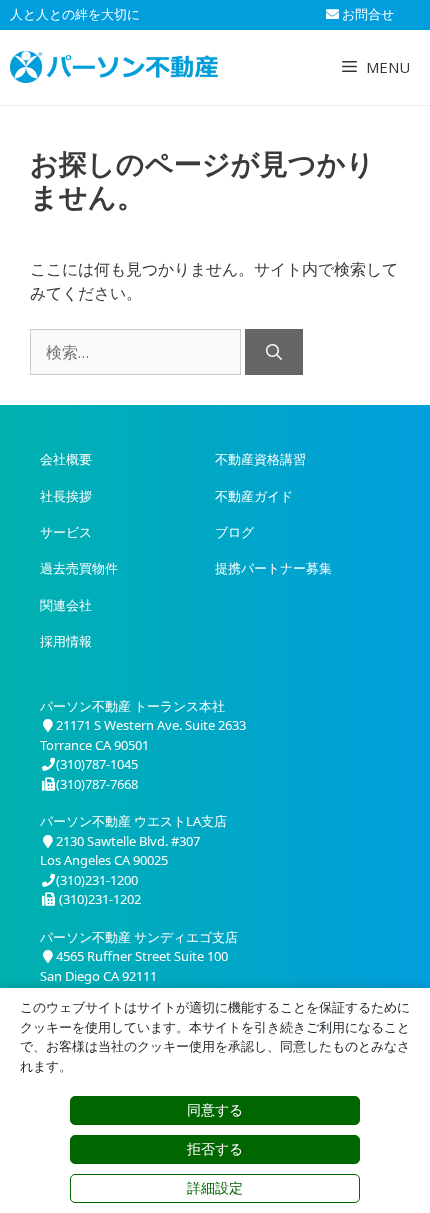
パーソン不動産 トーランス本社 (132, 706)
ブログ (234, 532)
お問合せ (366, 14)
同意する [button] (215, 1110)
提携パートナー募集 (273, 568)
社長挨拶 (66, 496)
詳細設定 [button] (215, 1188)
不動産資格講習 (260, 459)
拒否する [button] (215, 1149)
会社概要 (66, 459)
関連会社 (66, 605)
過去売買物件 (79, 568)
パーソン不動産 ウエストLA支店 (133, 821)
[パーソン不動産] (114, 67)
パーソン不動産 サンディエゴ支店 (139, 937)
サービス (66, 532)
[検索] (274, 352)
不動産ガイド (254, 496)
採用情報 (66, 641)
